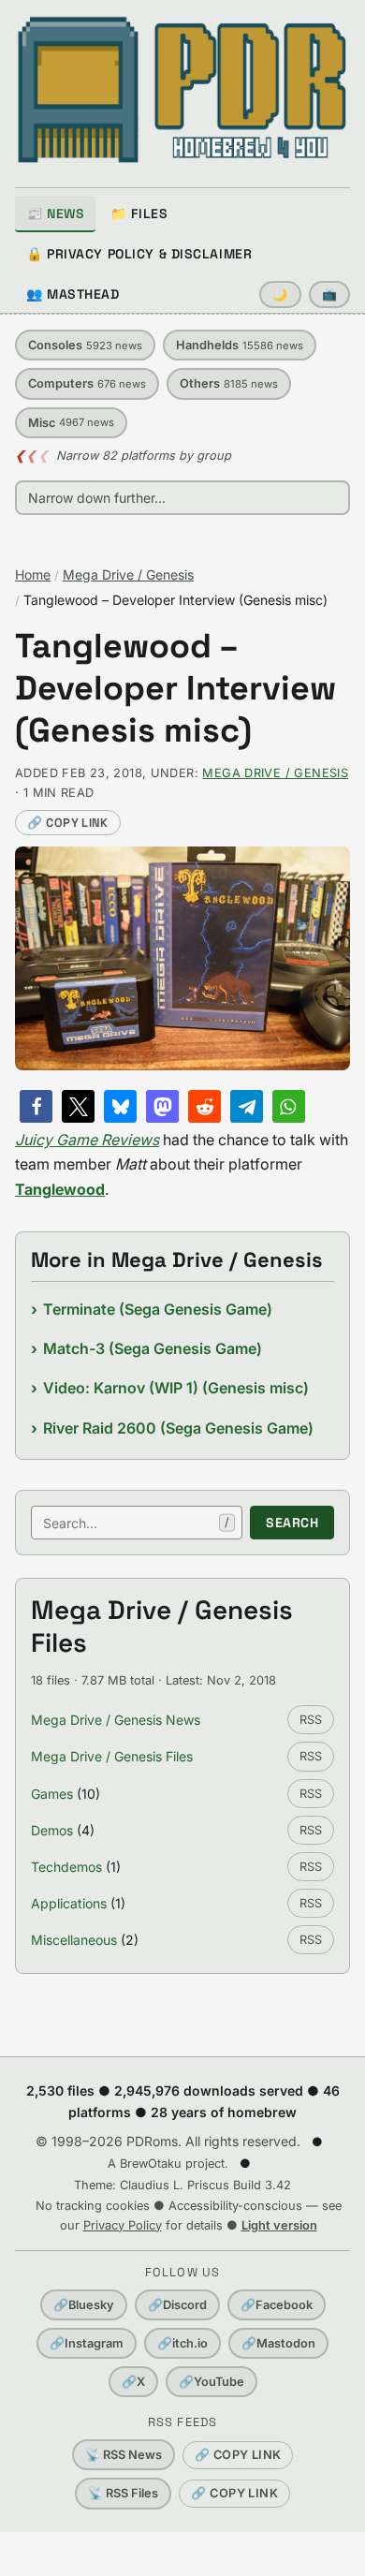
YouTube (212, 2382)
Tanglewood (60, 1189)
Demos (52, 1830)
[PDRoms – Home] (182, 90)
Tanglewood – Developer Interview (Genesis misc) (175, 689)
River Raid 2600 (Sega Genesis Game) (178, 1428)
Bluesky (84, 2305)
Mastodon (278, 2343)
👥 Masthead (73, 294)
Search (292, 1523)
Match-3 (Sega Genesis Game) (153, 1348)
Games (52, 1794)
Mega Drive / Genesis (128, 574)
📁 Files (139, 213)
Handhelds (240, 345)
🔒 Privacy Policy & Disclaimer (139, 254)
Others (229, 383)
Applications (69, 1903)
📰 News (55, 213)
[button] (36, 1106)
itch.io (182, 2343)
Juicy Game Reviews (87, 1140)
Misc (71, 423)
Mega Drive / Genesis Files (112, 1756)
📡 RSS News (124, 2455)
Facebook (277, 2305)
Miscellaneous (74, 1940)
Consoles (85, 345)
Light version (279, 2225)
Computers (87, 383)
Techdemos (66, 1867)
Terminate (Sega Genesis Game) (158, 1309)
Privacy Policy (123, 2225)
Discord (177, 2305)
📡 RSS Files (123, 2493)
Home (33, 574)
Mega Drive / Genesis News (116, 1720)
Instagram (87, 2343)
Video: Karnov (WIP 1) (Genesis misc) (176, 1388)
